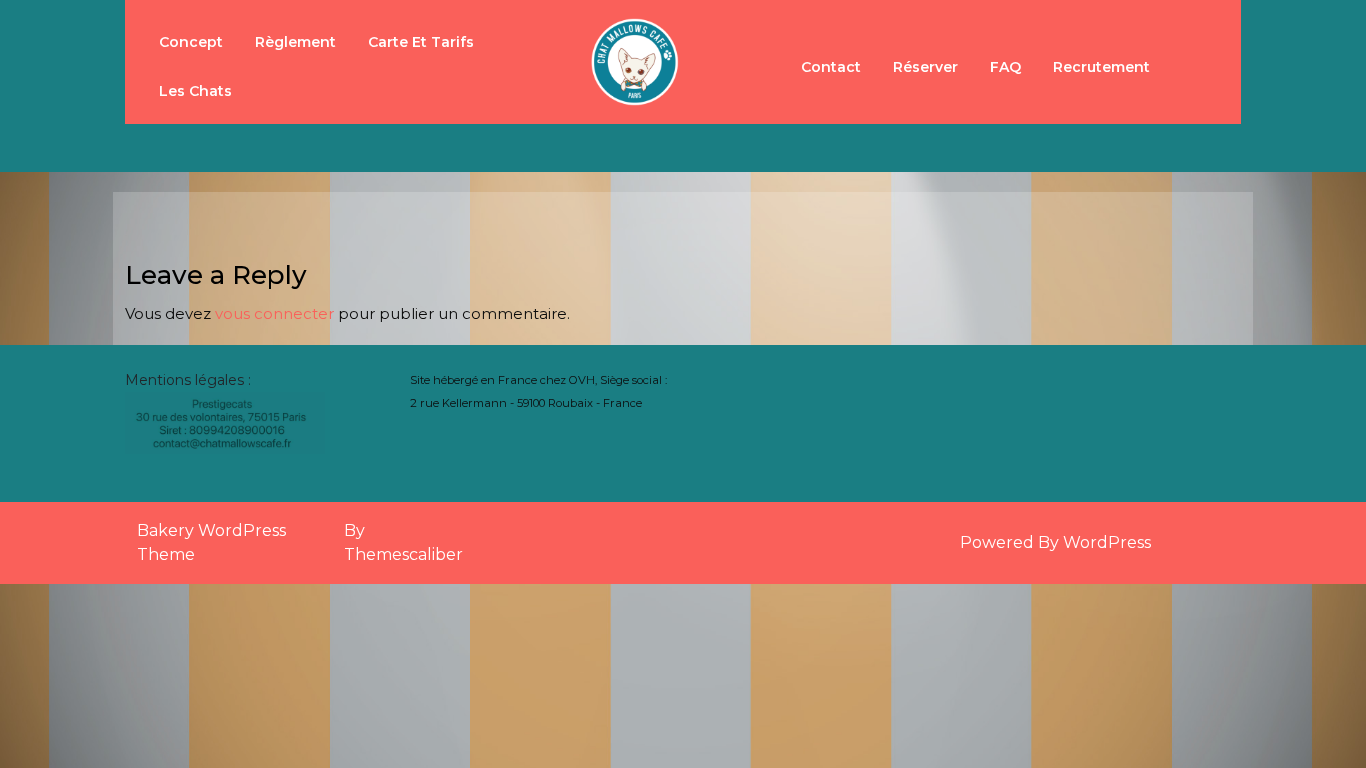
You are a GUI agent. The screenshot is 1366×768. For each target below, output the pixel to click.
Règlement (295, 42)
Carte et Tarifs (421, 42)
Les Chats (195, 91)
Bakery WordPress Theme (211, 542)
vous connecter (274, 313)
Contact (831, 67)
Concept (191, 42)
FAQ (1005, 67)
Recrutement (1101, 67)
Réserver (925, 67)
